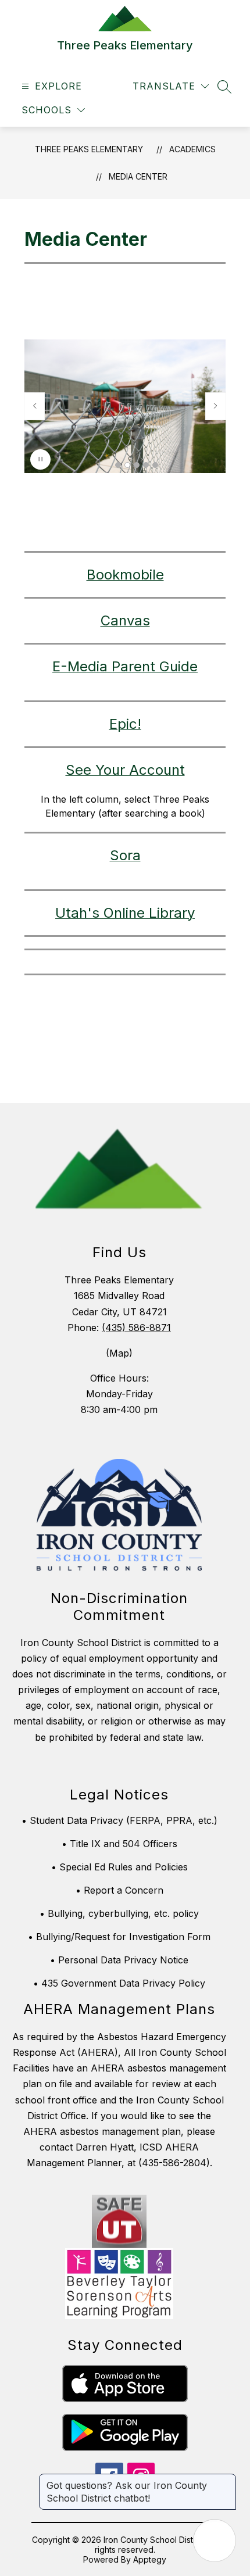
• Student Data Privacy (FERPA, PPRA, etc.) (119, 1820)
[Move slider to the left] (34, 406)
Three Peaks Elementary (89, 149)
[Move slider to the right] (216, 406)
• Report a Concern (119, 1890)
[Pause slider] (40, 459)
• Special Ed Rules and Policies (119, 1867)
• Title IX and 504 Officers (119, 1844)
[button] (118, 465)
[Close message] (227, 2480)
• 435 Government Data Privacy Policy (119, 1983)
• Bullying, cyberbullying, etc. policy (119, 1913)
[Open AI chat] (215, 2541)
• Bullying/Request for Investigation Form (119, 1937)
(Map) (119, 1353)
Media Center (138, 176)
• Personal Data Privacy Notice (119, 1960)
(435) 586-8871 (136, 1328)
